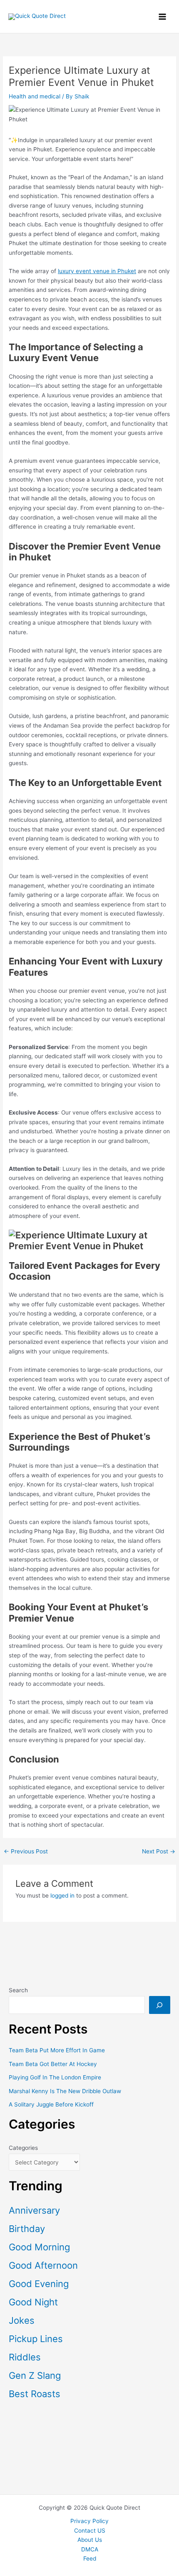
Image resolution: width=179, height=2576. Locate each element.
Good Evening (39, 2284)
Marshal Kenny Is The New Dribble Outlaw (65, 2091)
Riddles (25, 2357)
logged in (62, 1896)
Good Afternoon (43, 2265)
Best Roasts (35, 2394)
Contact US (90, 2531)
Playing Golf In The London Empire (55, 2077)
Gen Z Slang (35, 2375)
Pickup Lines (36, 2339)
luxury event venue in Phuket (97, 271)
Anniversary (34, 2210)
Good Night (33, 2302)
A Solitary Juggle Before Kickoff (51, 2104)
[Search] (160, 2005)
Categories (23, 2148)
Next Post (159, 1852)
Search (18, 1990)
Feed (90, 2558)
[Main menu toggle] (163, 16)
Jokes (22, 2320)
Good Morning (39, 2247)
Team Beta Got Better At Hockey (53, 2064)
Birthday (27, 2229)
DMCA (90, 2549)
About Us (90, 2540)
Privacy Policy (89, 2521)
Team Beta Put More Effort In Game (57, 2050)
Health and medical (35, 96)
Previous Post (26, 1852)
